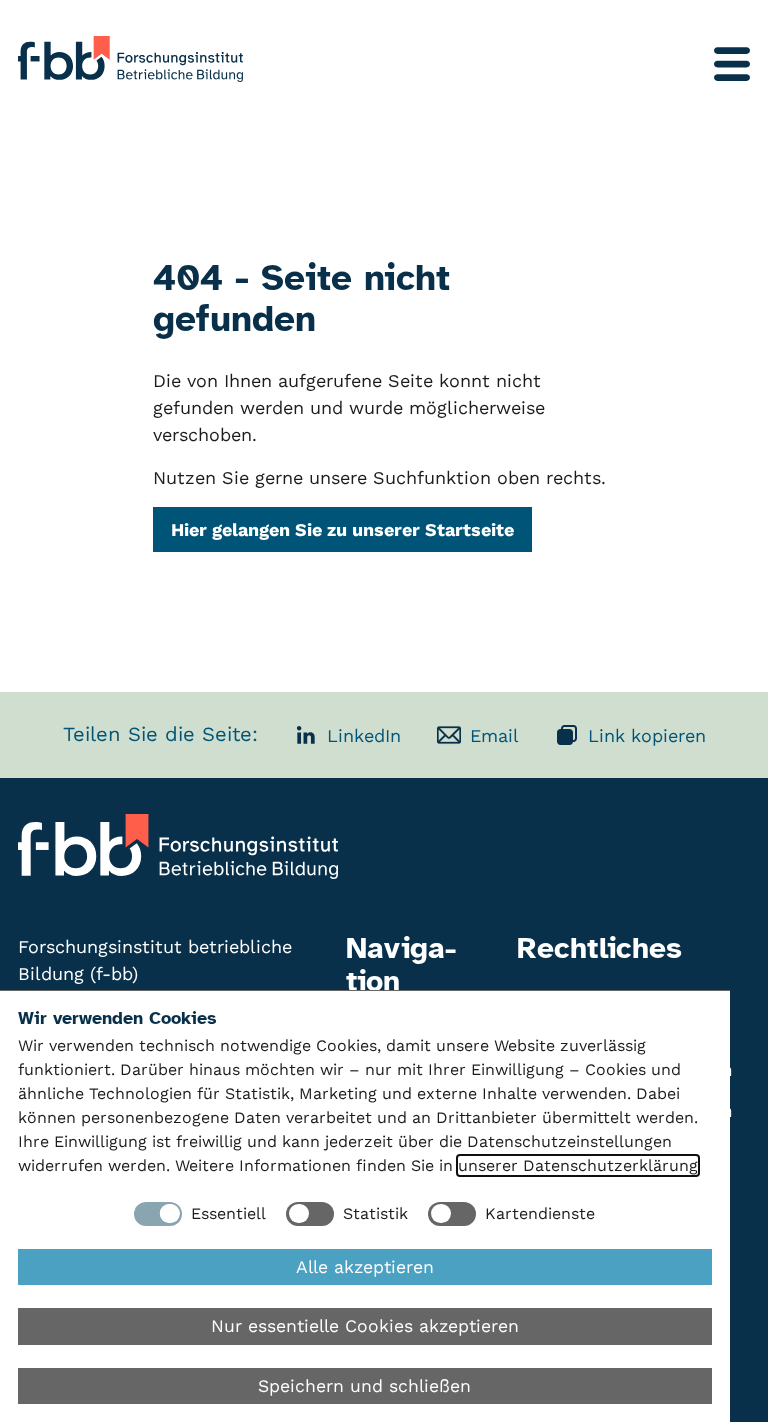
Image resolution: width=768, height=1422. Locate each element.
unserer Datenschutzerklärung (578, 1165)
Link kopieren (647, 735)
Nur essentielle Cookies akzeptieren (365, 1326)
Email (494, 735)
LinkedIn (364, 735)
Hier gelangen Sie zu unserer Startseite (342, 529)
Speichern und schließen (364, 1386)
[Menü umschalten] (732, 64)
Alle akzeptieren (365, 1267)
